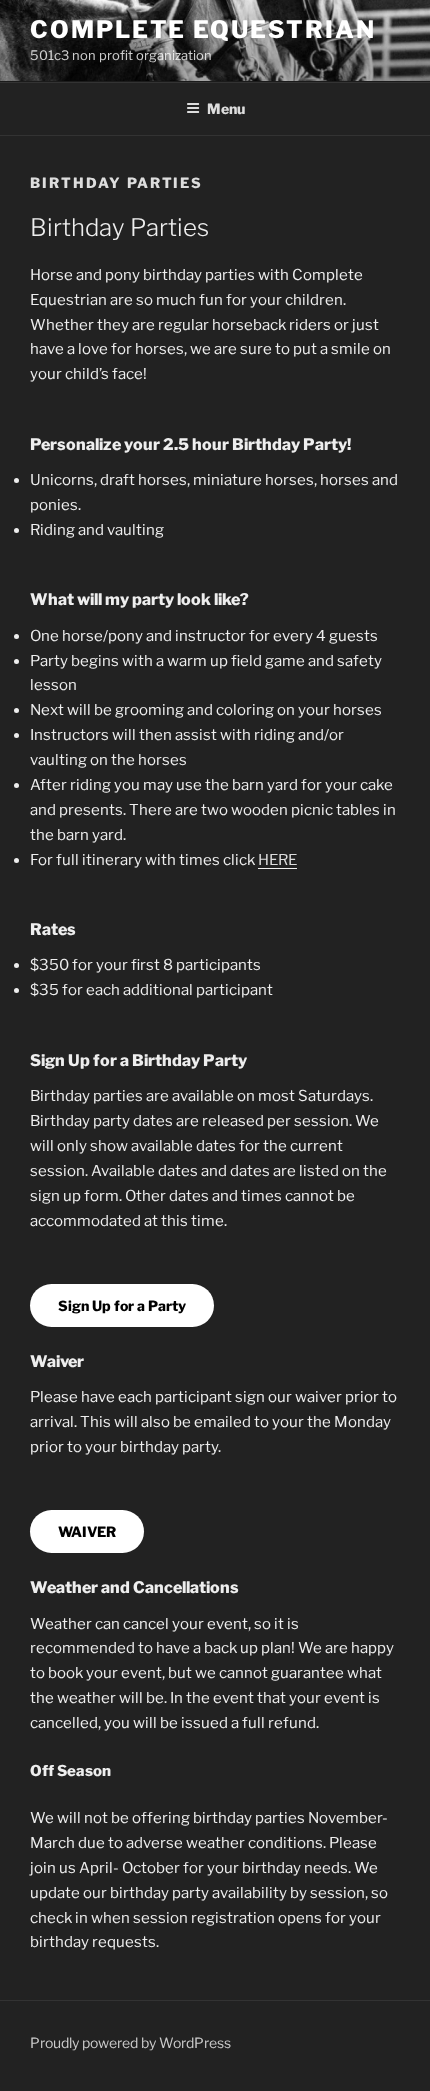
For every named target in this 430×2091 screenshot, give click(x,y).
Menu (226, 108)
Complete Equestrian (202, 29)
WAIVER (87, 1531)
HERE (277, 860)
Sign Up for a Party (122, 1305)
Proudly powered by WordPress (130, 2042)
